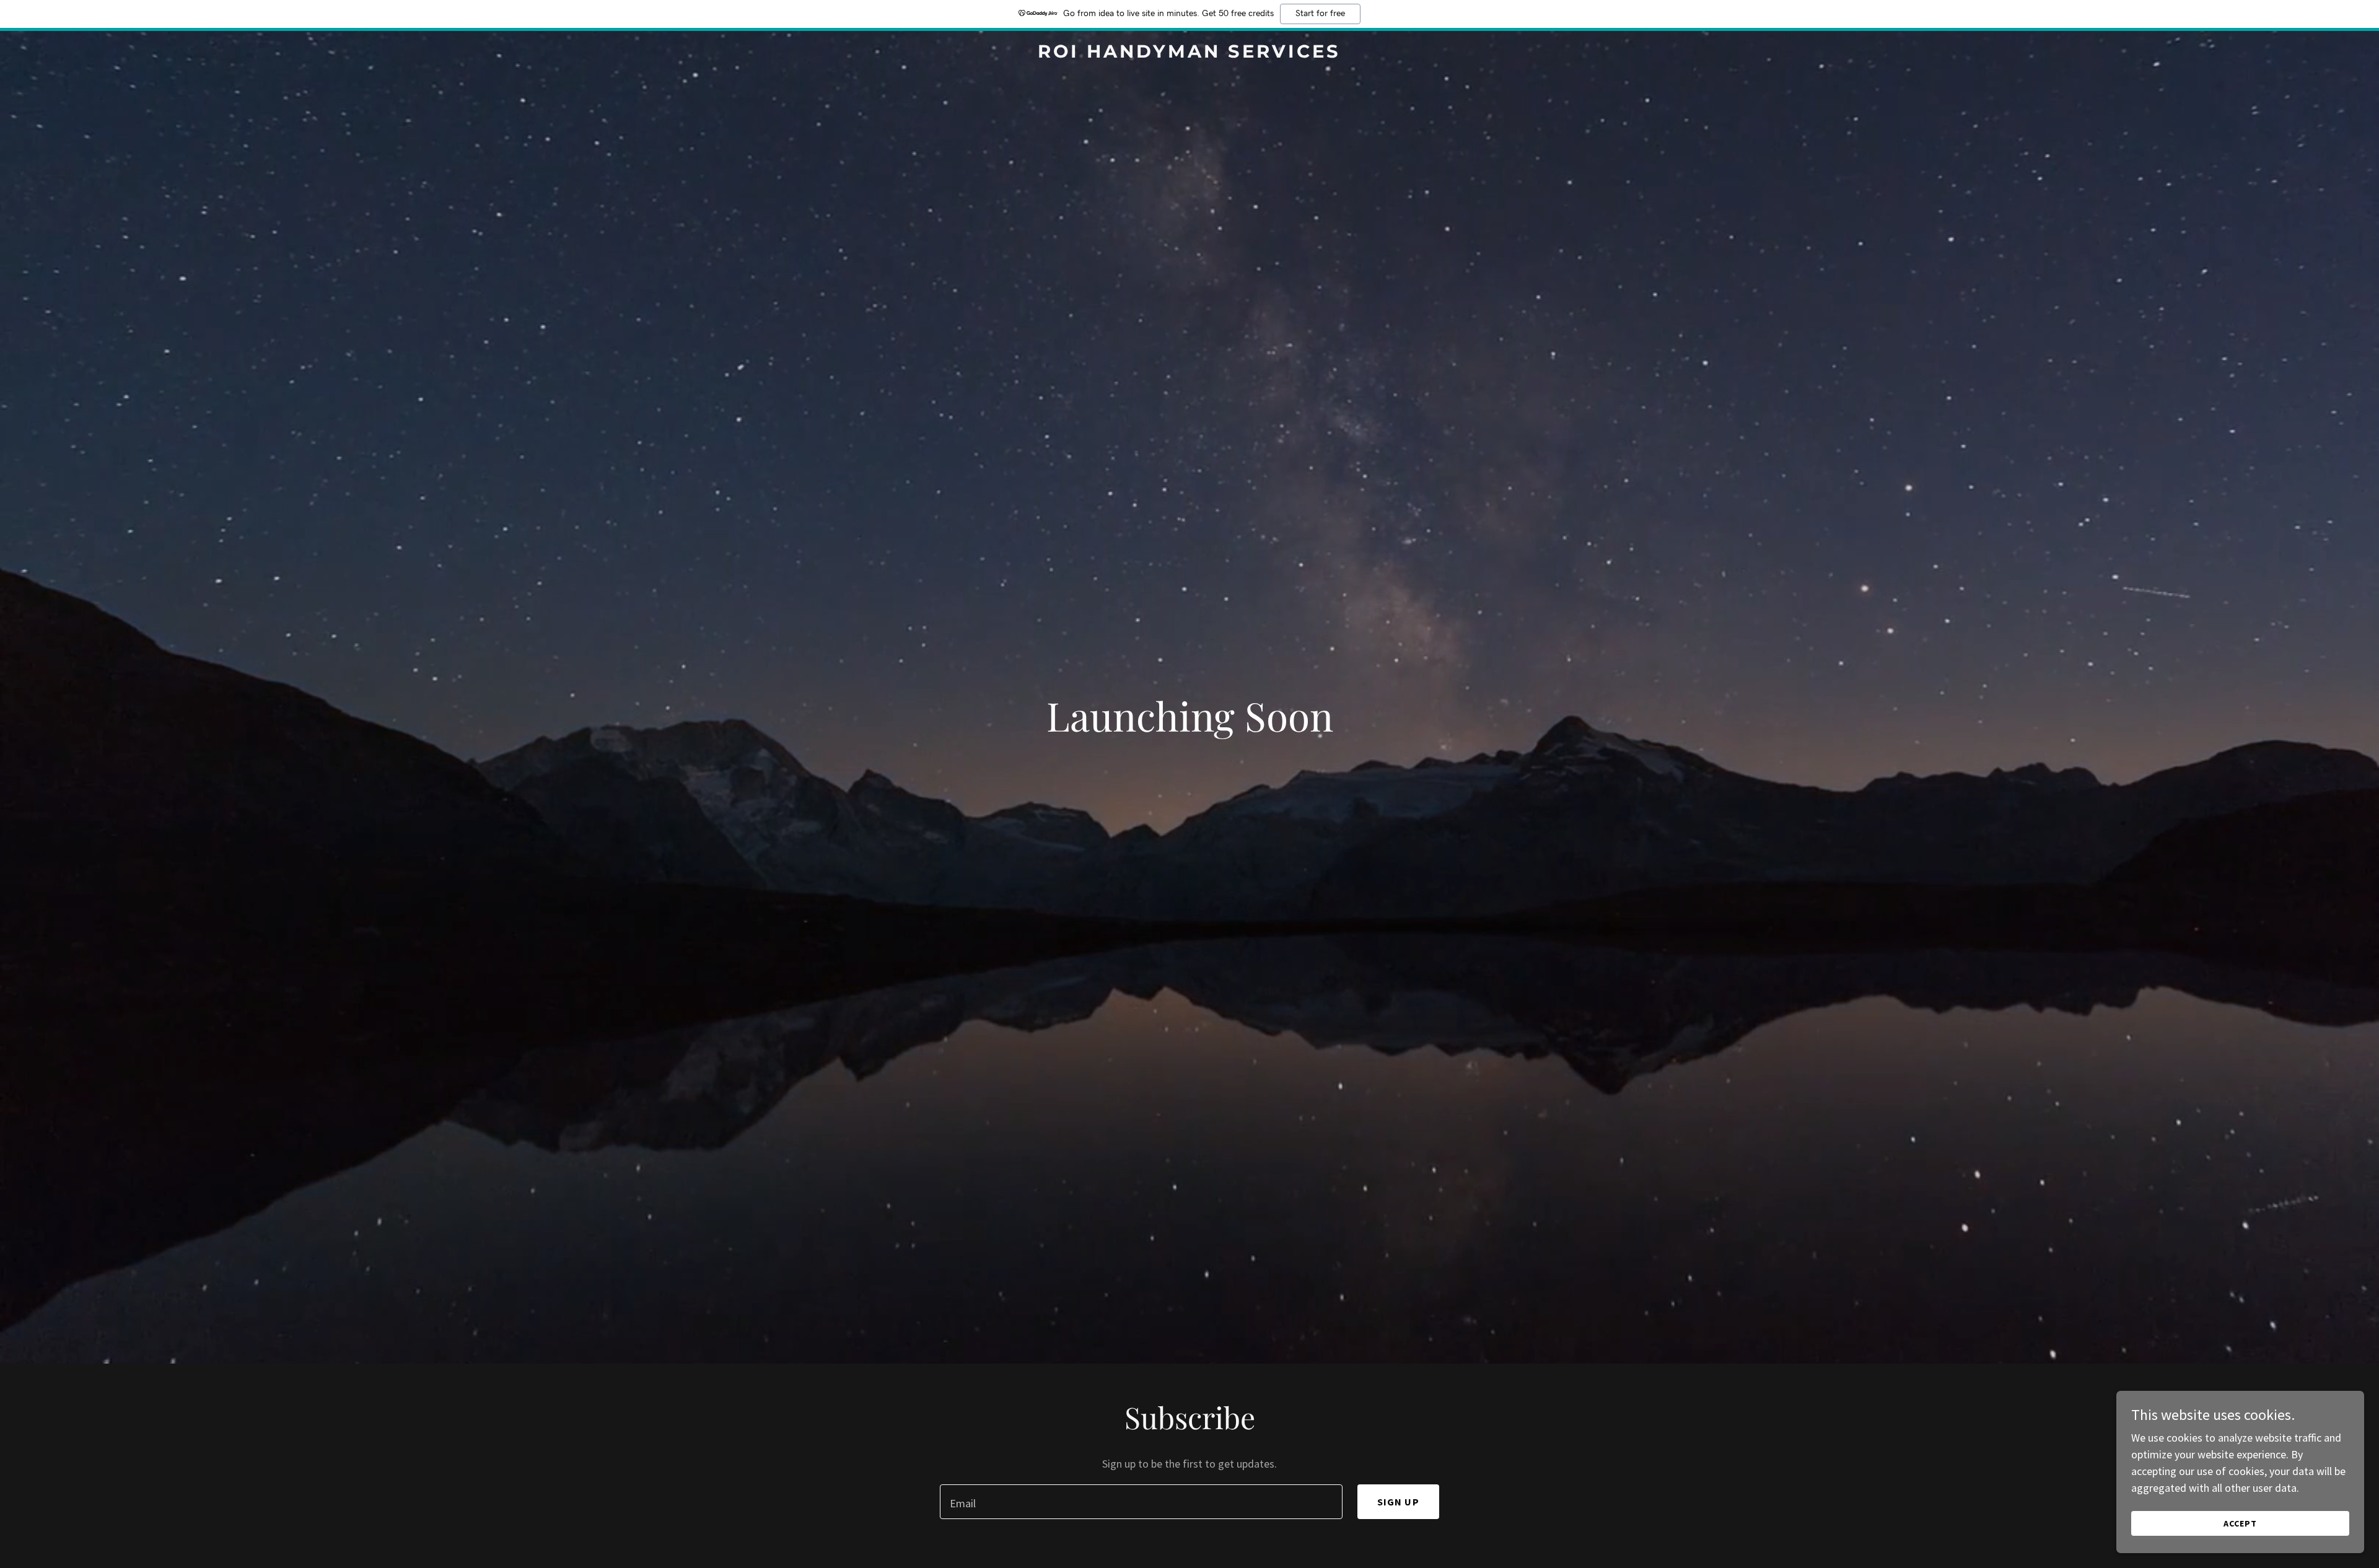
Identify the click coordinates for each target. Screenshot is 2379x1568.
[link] (1189, 54)
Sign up (1398, 1502)
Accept (2240, 1523)
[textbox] (1141, 1502)
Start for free (1320, 14)
